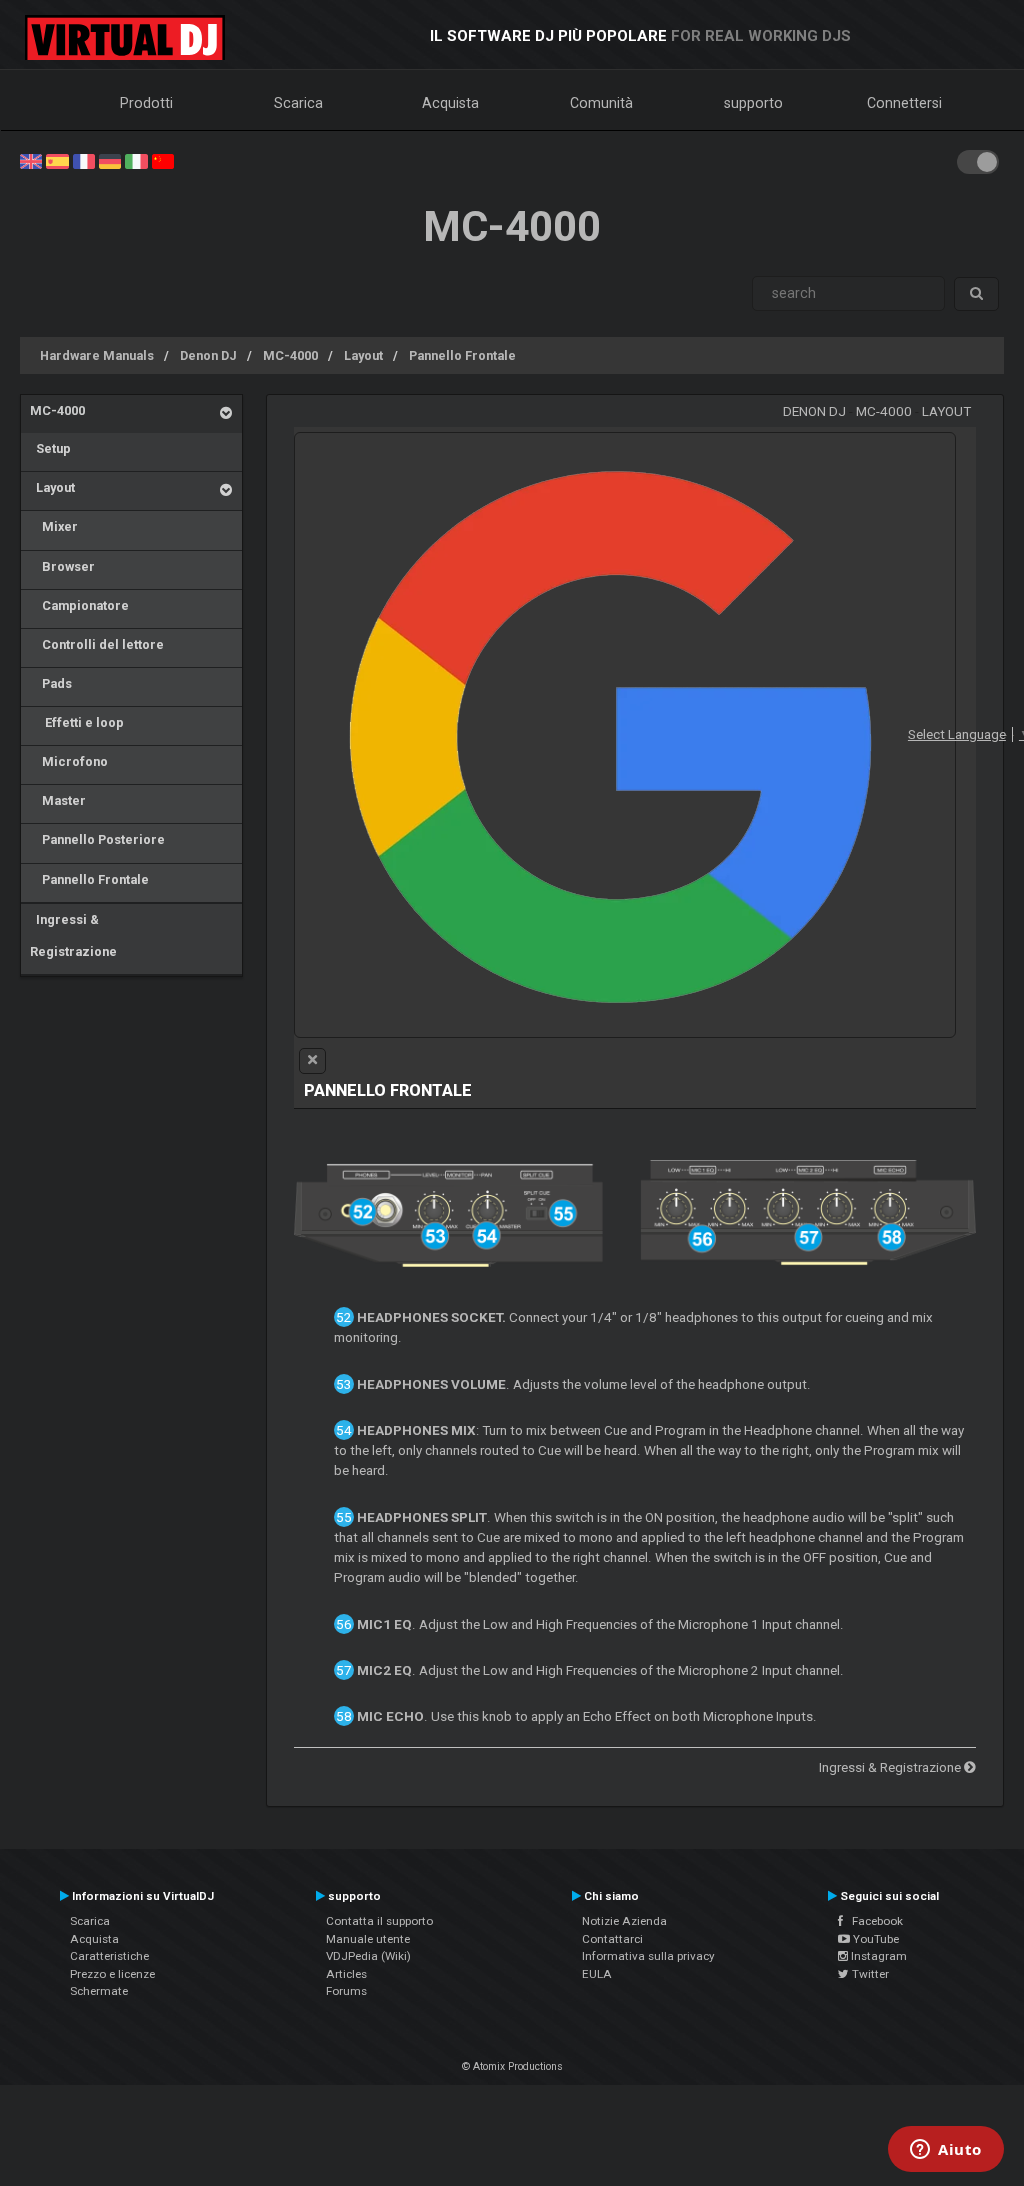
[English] (31, 160)
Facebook (873, 1921)
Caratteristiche (109, 1956)
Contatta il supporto (379, 1921)
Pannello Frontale (462, 355)
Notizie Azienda (624, 1921)
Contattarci (612, 1939)
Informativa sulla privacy (648, 1956)
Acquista (450, 103)
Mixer (54, 526)
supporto (753, 103)
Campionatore (79, 605)
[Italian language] (136, 160)
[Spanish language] (57, 160)
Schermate (99, 1991)
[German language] (110, 160)
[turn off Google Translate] (312, 1061)
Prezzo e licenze (112, 1974)
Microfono (69, 761)
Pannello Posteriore (97, 839)
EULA (597, 1974)
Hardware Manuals (97, 355)
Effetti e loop (77, 722)
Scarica (298, 103)
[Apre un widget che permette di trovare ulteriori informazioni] (946, 2151)
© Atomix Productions (512, 2066)
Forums (346, 1991)
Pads (51, 683)
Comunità (601, 103)
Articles (346, 1974)
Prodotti (146, 103)
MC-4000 (290, 355)
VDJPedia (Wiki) (368, 1956)
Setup (50, 448)
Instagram (877, 1956)
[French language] (84, 160)
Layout (363, 355)
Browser (62, 566)
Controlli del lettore (97, 644)
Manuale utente (368, 1939)
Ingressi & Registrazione (73, 935)
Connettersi (904, 103)
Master (58, 800)
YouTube (874, 1939)
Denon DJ (208, 355)
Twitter (869, 1974)
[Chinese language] (163, 160)
